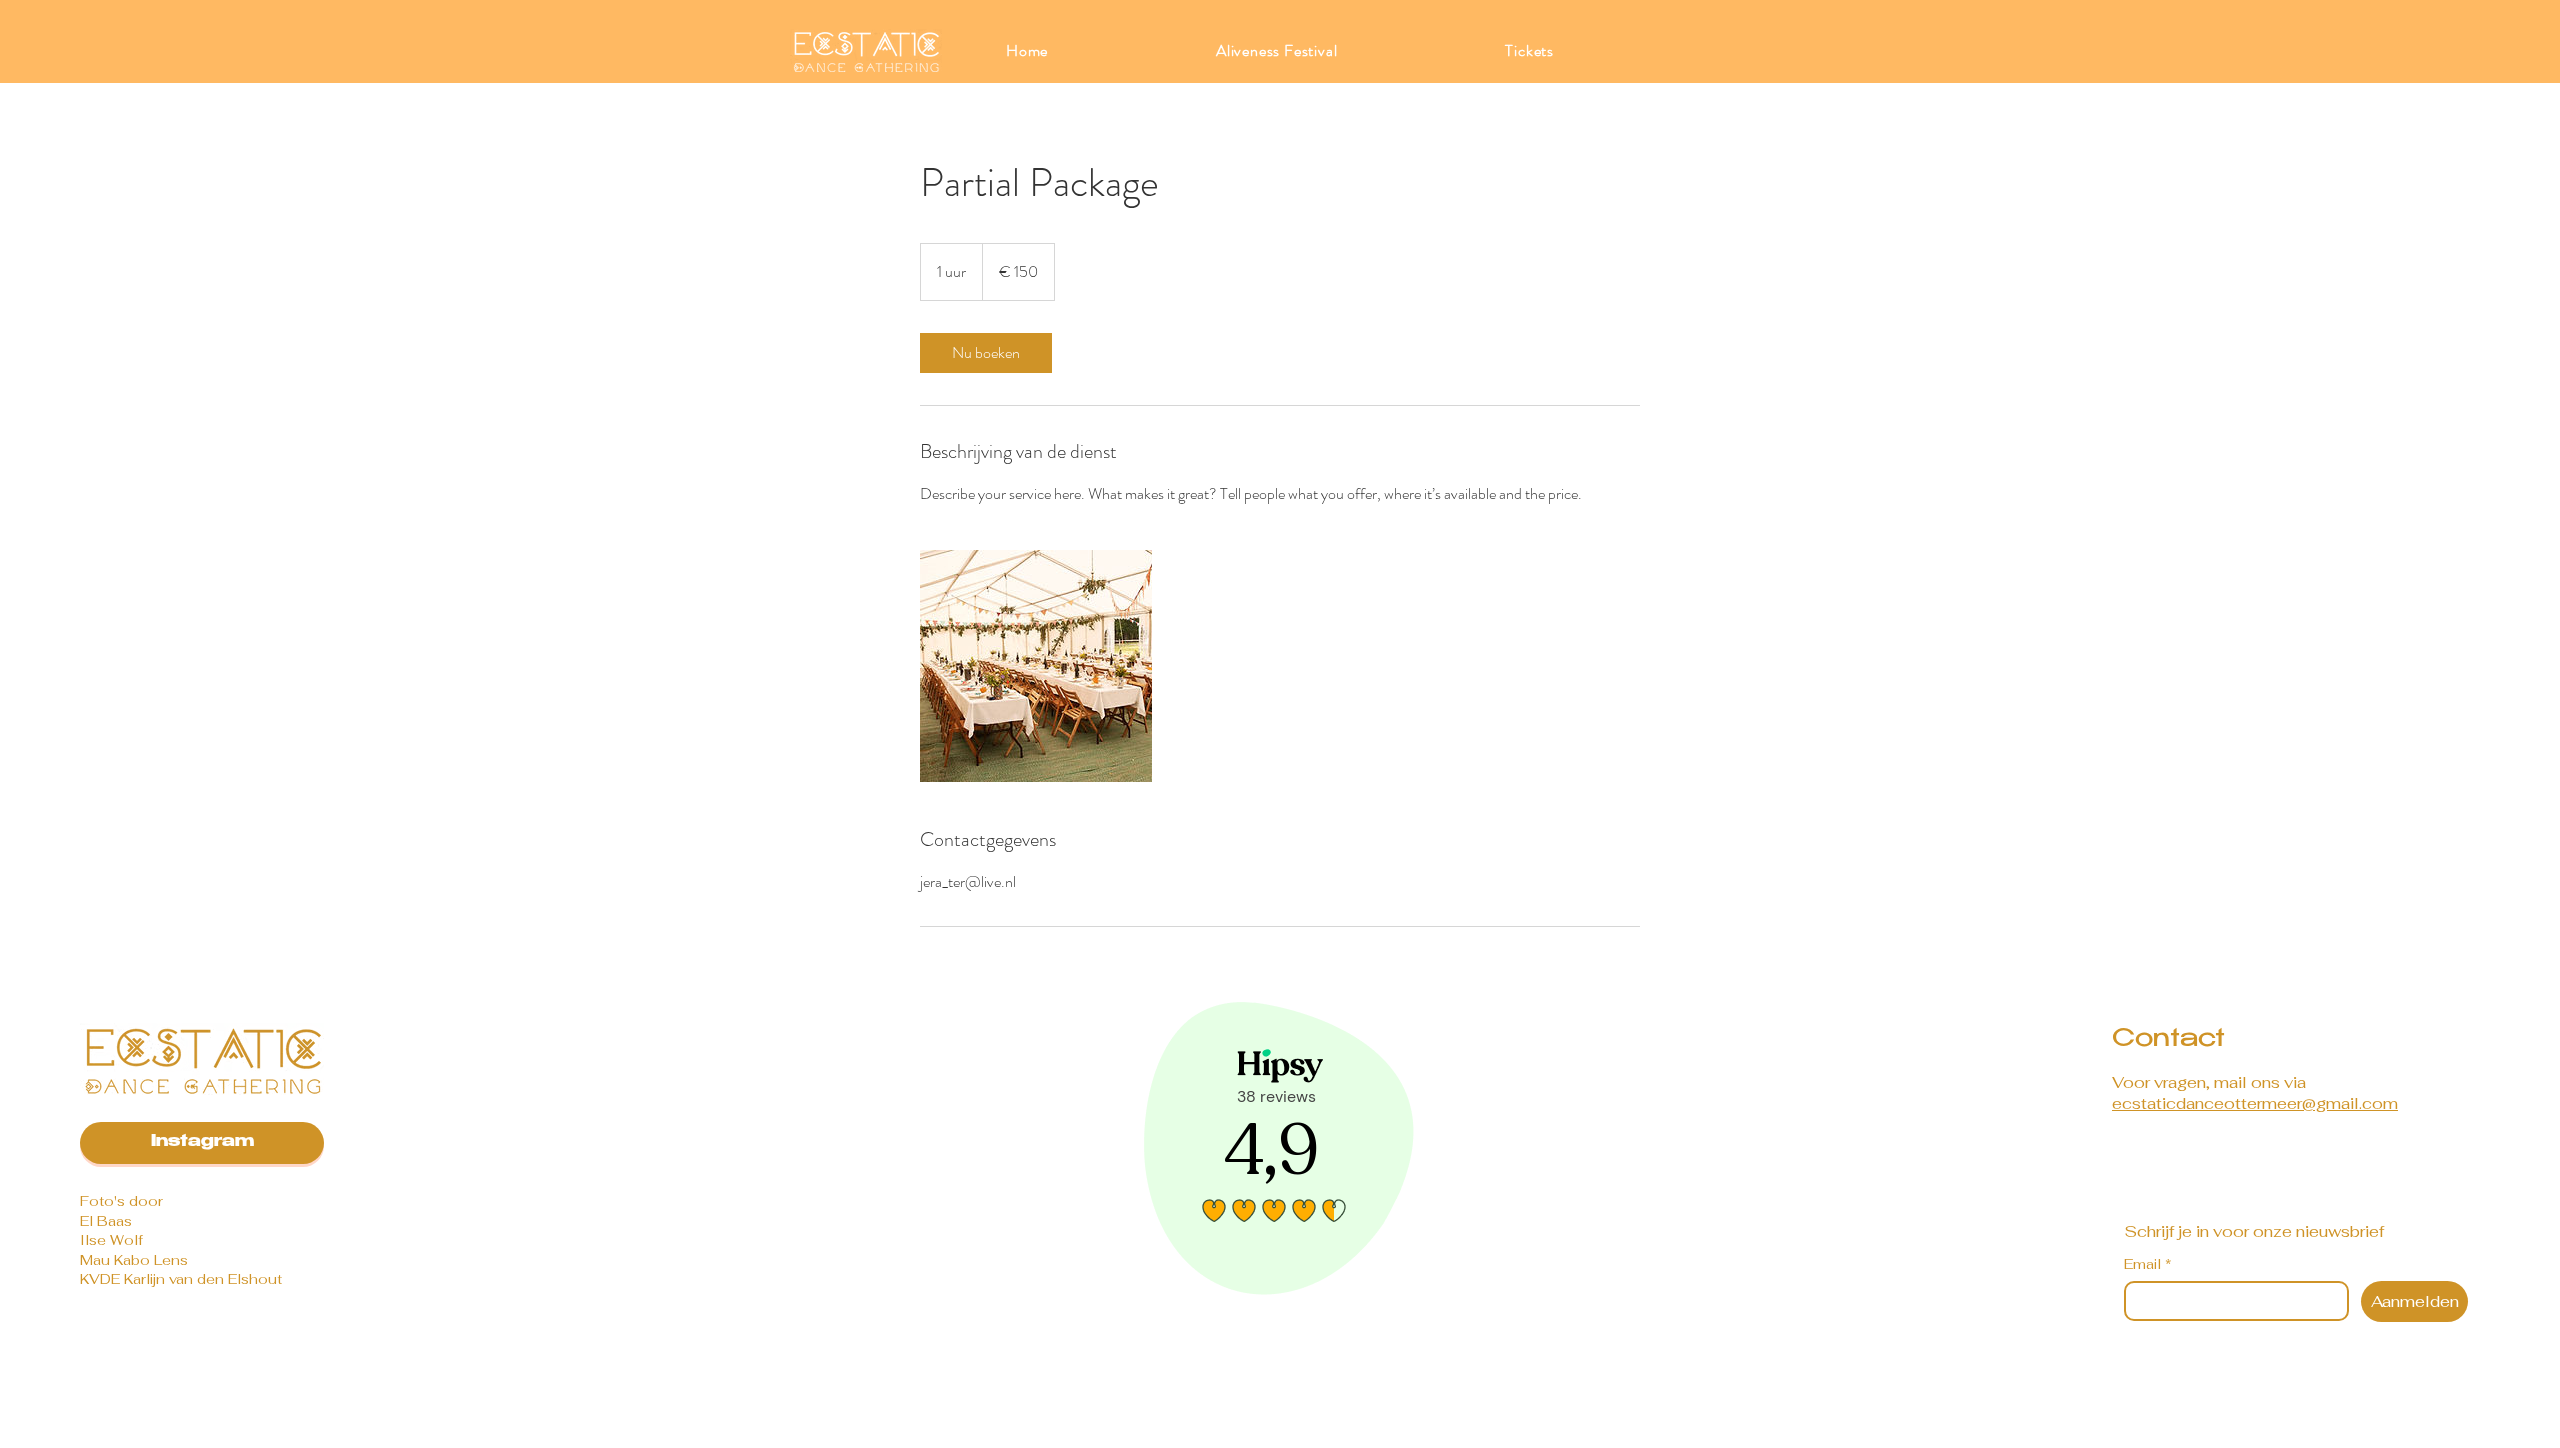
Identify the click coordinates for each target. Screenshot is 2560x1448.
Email (2148, 1264)
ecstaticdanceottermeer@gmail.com (2255, 1103)
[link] (986, 353)
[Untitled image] (1036, 666)
